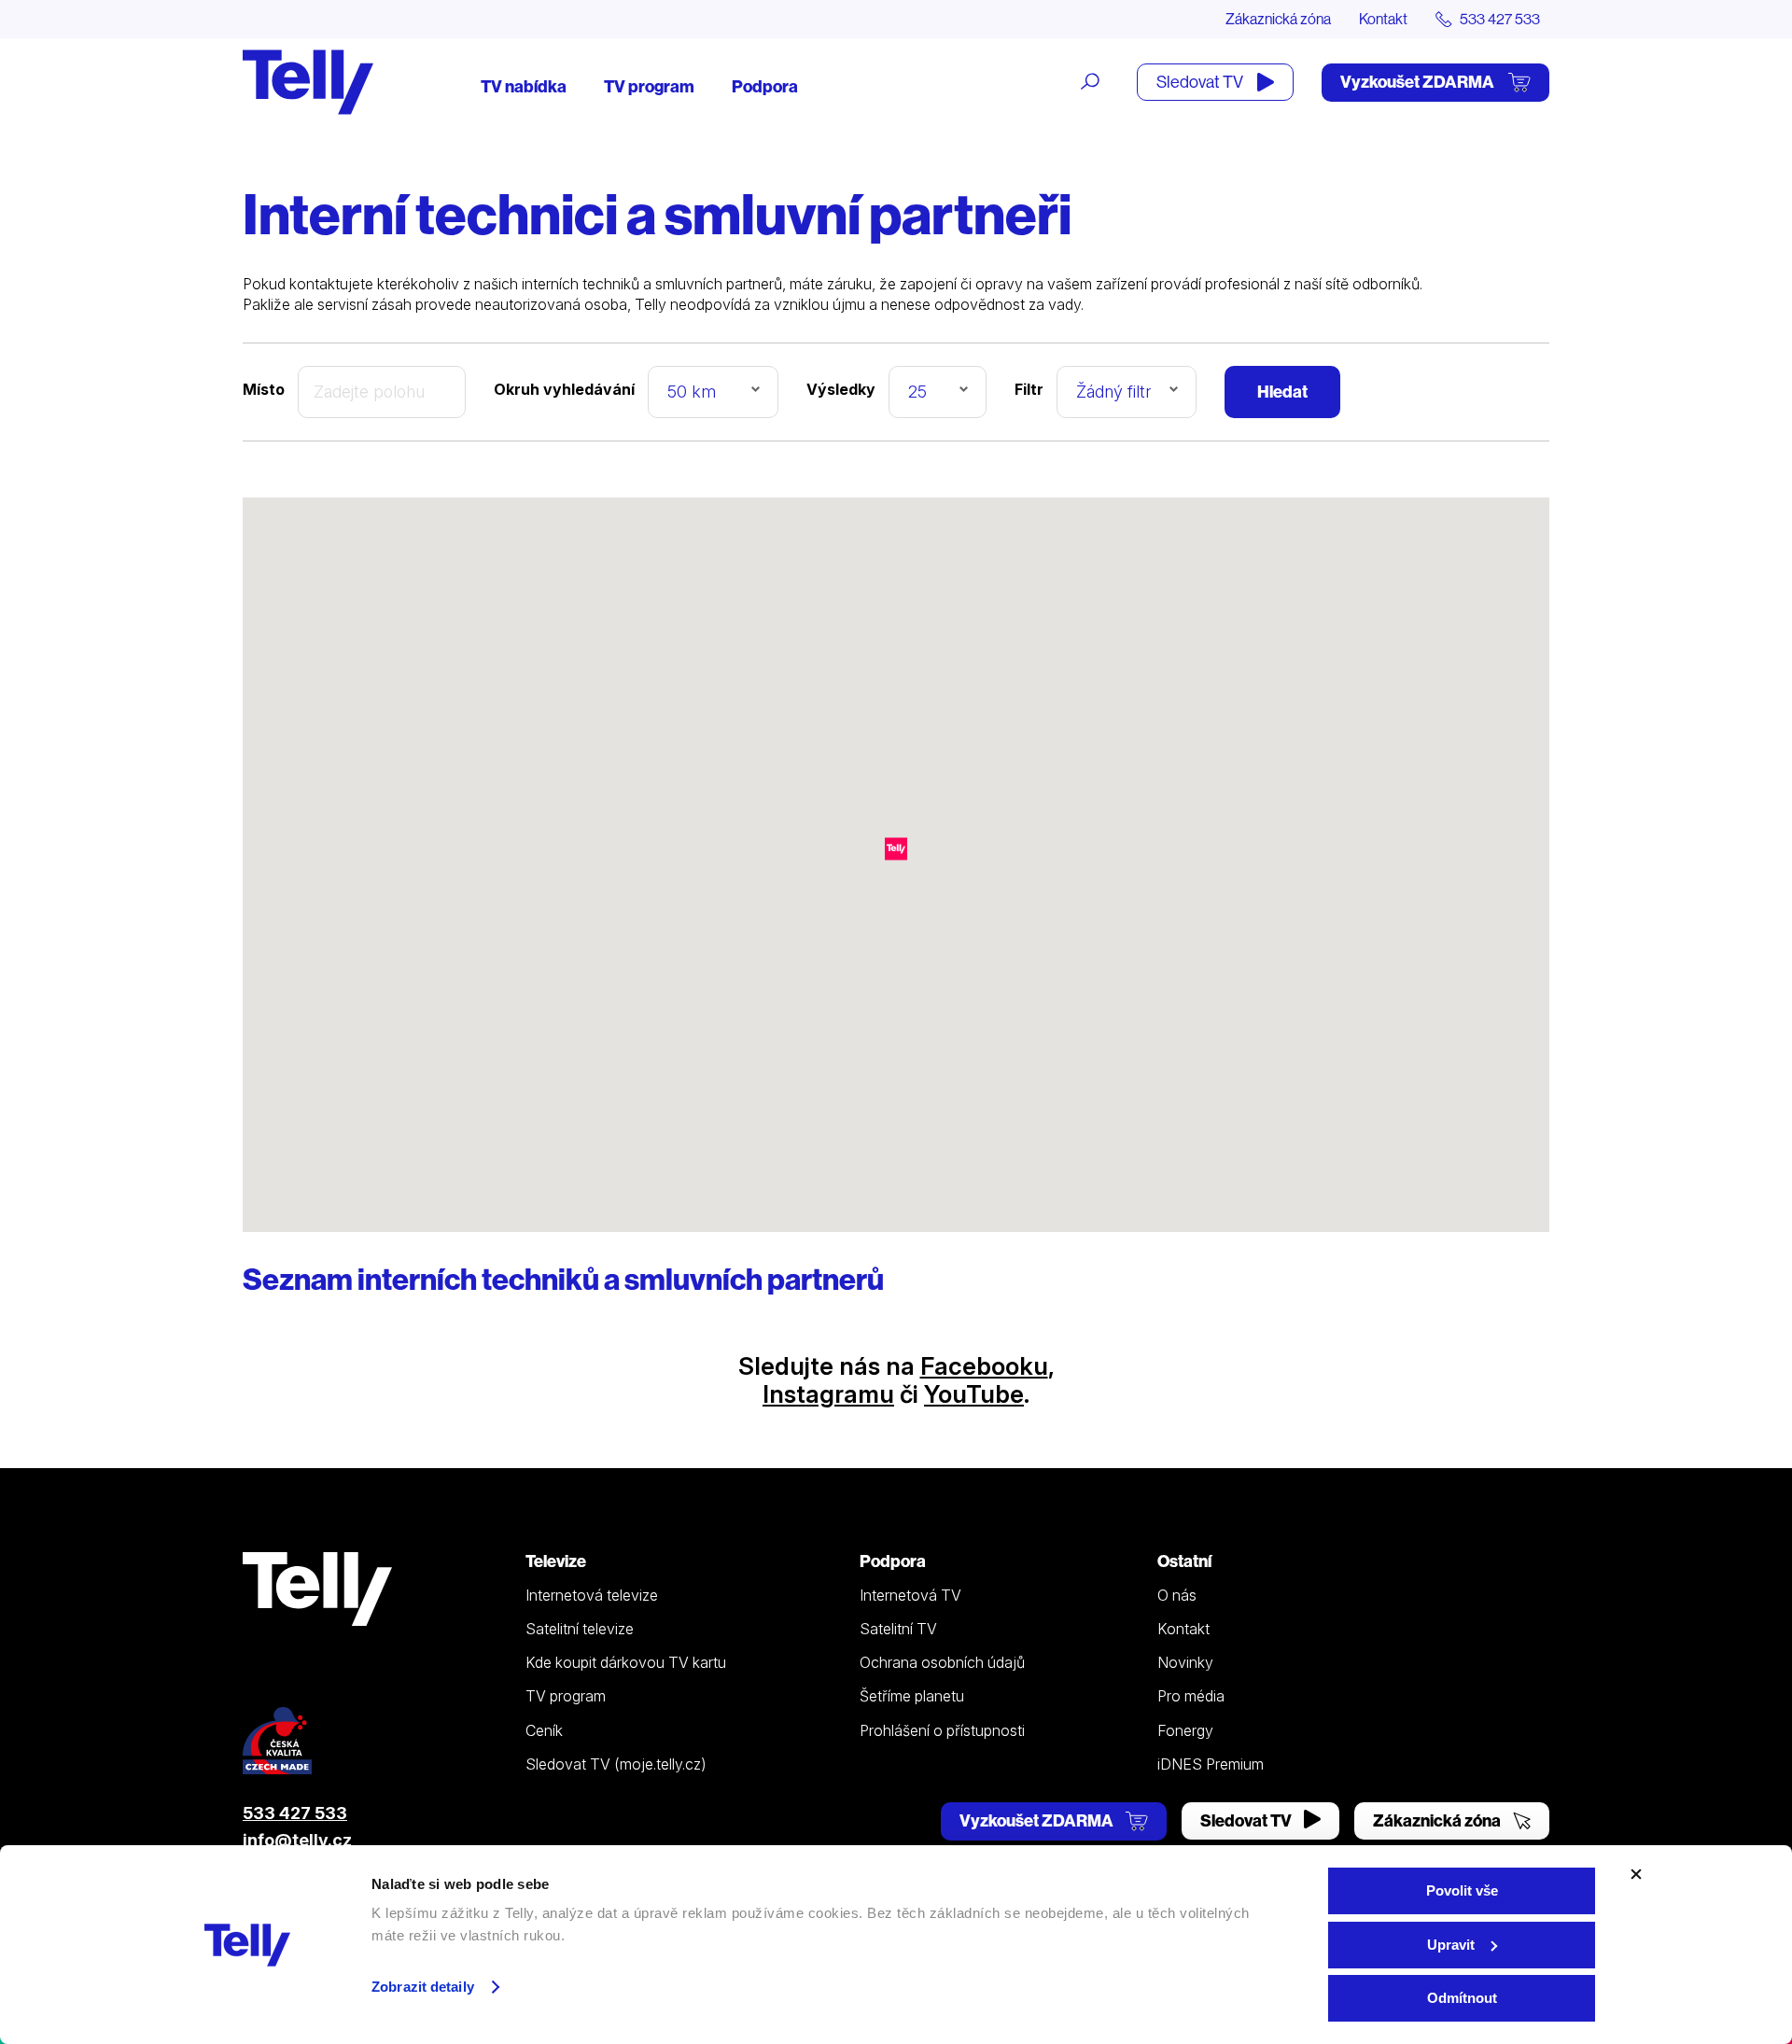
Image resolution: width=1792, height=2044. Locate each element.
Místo (264, 389)
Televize (556, 1561)
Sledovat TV (1201, 82)
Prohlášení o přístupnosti (942, 1730)
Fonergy (1185, 1730)
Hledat (1282, 392)
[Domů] (308, 82)
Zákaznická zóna (1278, 19)
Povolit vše (1462, 1890)
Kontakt (1383, 19)
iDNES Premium (1211, 1764)
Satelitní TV (898, 1629)
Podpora (765, 86)
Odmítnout (1462, 1998)
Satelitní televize (580, 1629)
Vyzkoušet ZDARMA (1419, 82)
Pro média (1191, 1696)
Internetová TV (910, 1595)
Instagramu (828, 1394)
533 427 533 (295, 1813)
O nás (1177, 1595)
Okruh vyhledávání (564, 389)
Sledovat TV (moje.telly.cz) (616, 1764)
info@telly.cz (297, 1840)
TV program (649, 86)
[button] (896, 849)
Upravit (1451, 1945)
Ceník (544, 1730)
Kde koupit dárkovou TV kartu (626, 1662)
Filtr (1029, 389)
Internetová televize (592, 1595)
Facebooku (984, 1366)
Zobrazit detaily (423, 1987)
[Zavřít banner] (1636, 1874)
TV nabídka (524, 86)
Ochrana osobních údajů (942, 1662)
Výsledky (841, 389)
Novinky (1185, 1662)
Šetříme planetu (912, 1696)
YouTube (974, 1394)
